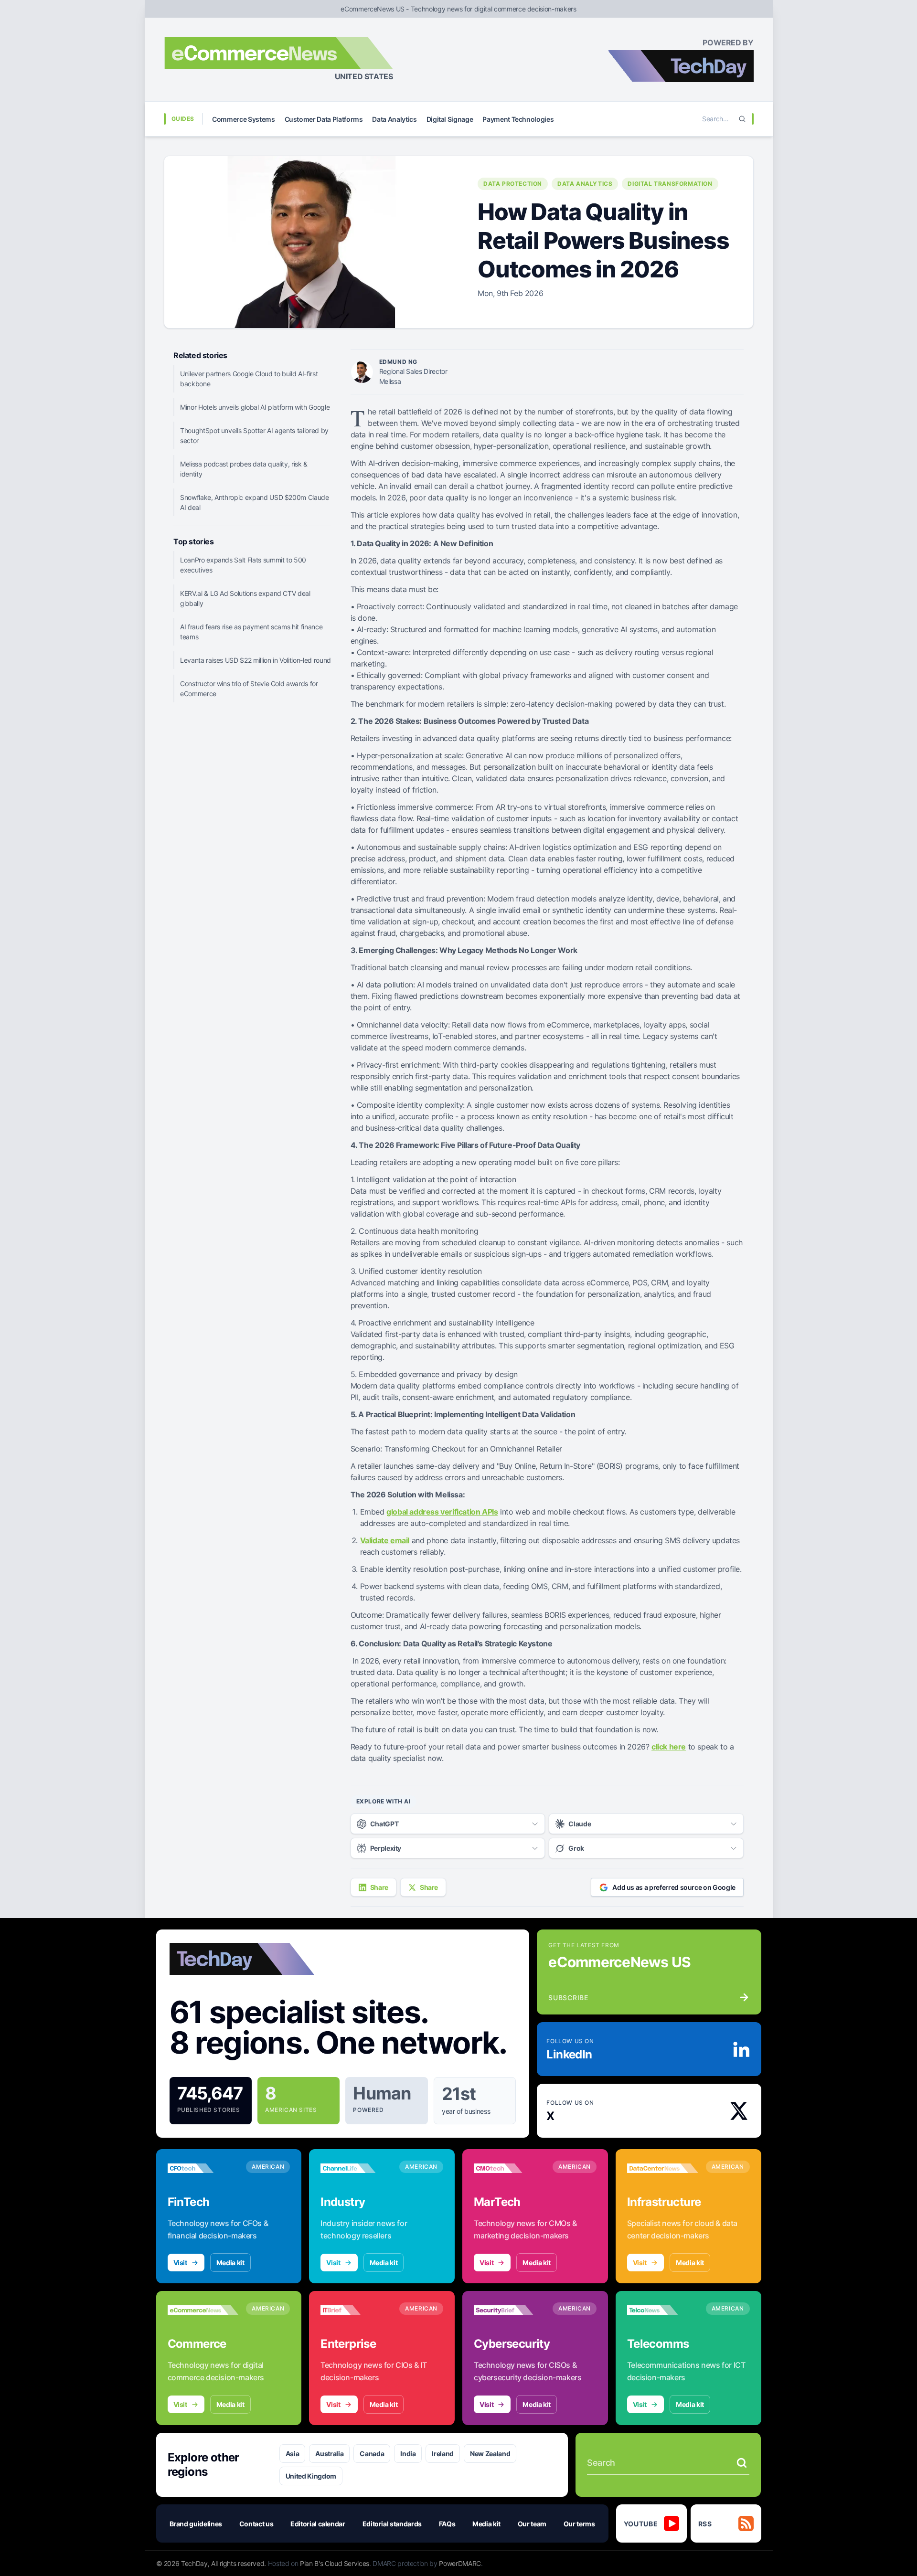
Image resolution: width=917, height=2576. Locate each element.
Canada (372, 2454)
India (408, 2454)
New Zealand (490, 2454)
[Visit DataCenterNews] (663, 2168)
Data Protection (513, 184)
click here (669, 1747)
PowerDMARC (460, 2563)
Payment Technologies (518, 119)
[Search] (742, 119)
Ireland (443, 2454)
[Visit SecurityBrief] (509, 2310)
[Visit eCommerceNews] (203, 2310)
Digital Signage (450, 119)
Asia (293, 2454)
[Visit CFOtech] (203, 2168)
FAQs (447, 2524)
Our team (532, 2524)
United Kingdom (311, 2476)
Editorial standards (392, 2524)
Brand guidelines (196, 2524)
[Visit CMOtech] (509, 2168)
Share (379, 1887)
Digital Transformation (670, 184)
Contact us (256, 2524)
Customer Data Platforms (324, 119)
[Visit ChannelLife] (356, 2168)
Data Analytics (394, 119)
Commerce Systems (243, 119)
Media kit (230, 2263)
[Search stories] (742, 2463)
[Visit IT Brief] (356, 2310)
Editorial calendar (318, 2524)
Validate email (385, 1540)
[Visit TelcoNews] (663, 2310)
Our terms (579, 2524)
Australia (329, 2454)
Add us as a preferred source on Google (674, 1887)
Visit (180, 2263)
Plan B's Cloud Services (335, 2563)
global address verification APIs (442, 1512)
